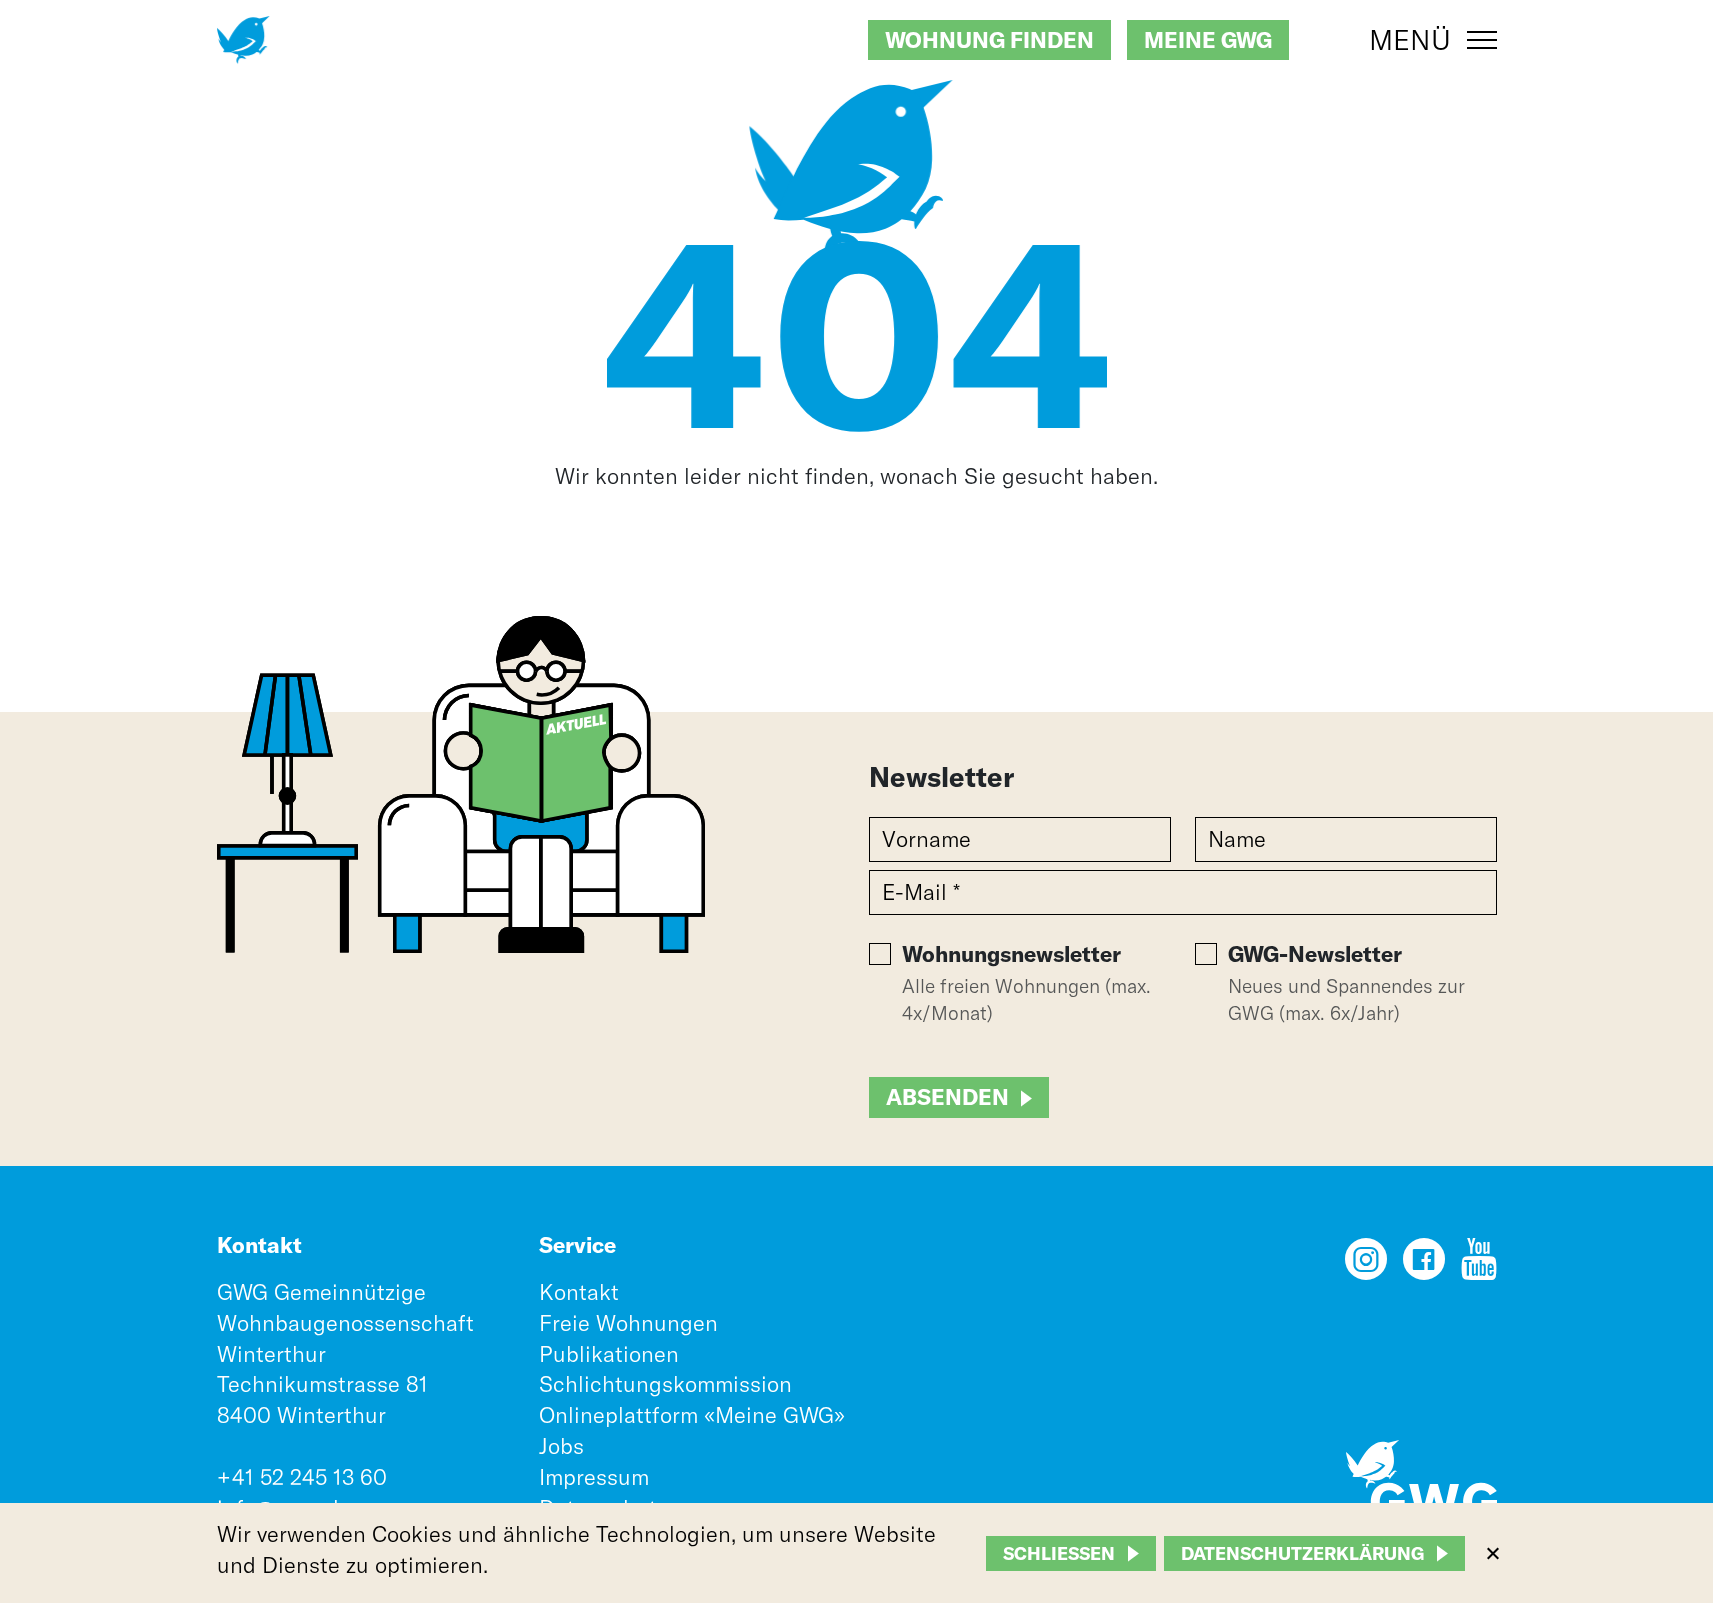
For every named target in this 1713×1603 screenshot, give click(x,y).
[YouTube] (1479, 1266)
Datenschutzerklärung (1302, 1553)
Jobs (561, 1446)
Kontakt (579, 1292)
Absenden (947, 1097)
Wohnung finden (989, 40)
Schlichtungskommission (665, 1384)
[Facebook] (1424, 1266)
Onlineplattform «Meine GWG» (692, 1415)
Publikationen (609, 1354)
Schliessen (1059, 1553)
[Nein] (1492, 1553)
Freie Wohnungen (628, 1323)
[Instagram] (1366, 1266)
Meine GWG (1208, 40)
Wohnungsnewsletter (1011, 954)
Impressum (594, 1477)
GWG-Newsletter (1315, 954)
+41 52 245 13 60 (302, 1477)
